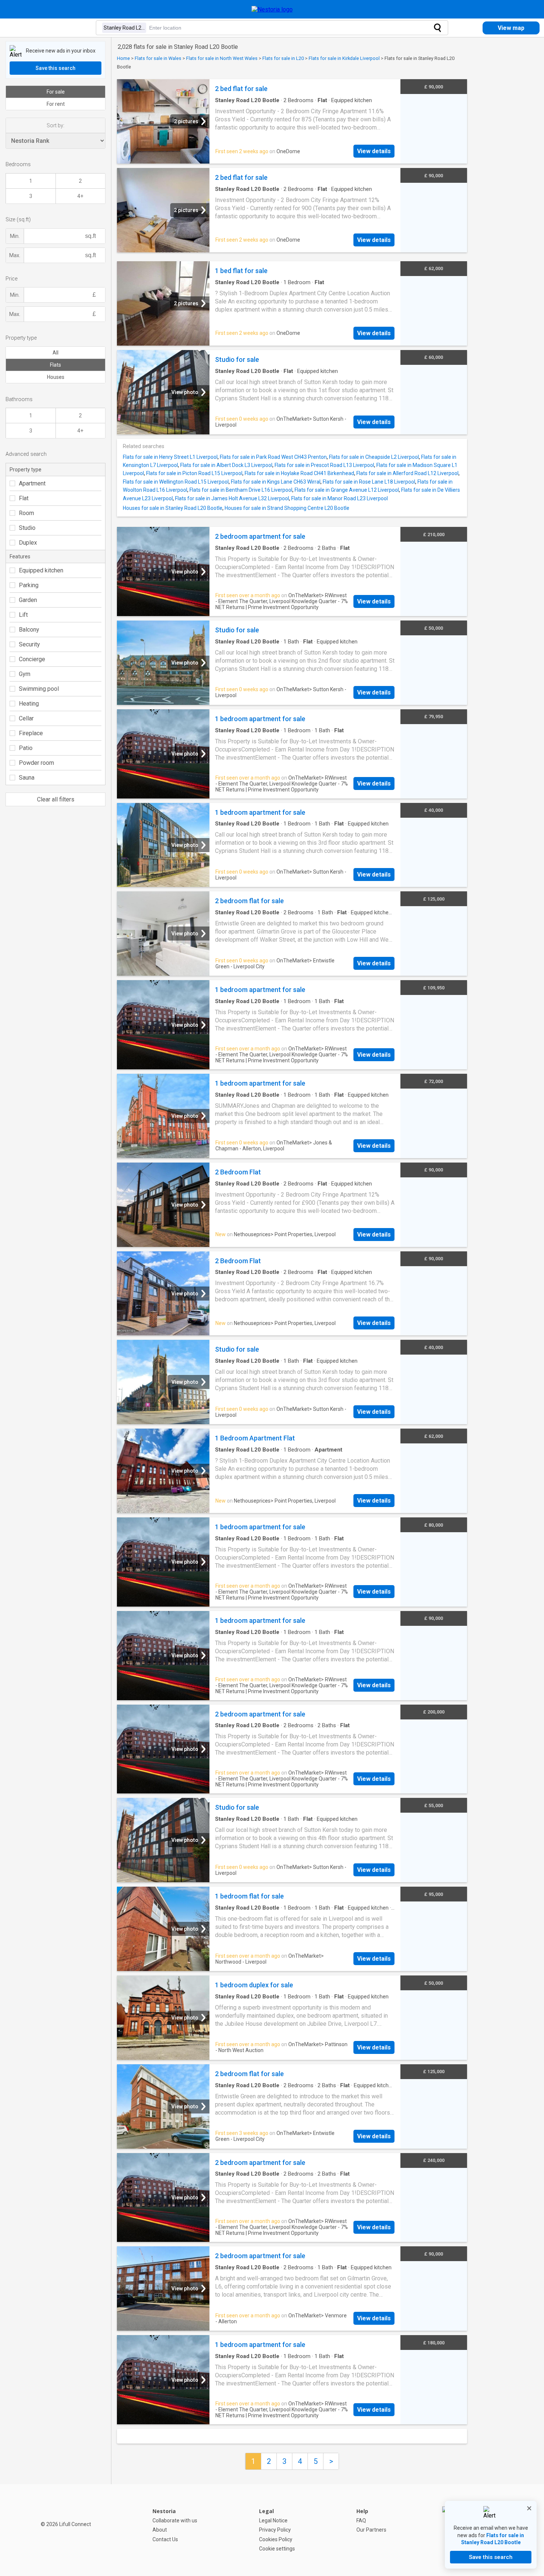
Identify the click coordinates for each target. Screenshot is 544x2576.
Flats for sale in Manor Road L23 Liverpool (340, 498)
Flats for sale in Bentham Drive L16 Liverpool (241, 490)
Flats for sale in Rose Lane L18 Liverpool (369, 482)
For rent (56, 104)
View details (374, 151)
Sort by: (56, 125)
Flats (56, 365)
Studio (27, 528)
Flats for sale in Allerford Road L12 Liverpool (407, 473)
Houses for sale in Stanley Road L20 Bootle (173, 508)
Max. (15, 255)
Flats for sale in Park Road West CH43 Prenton (273, 457)
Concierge (32, 659)
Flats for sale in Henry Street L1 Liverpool (170, 457)
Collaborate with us (175, 2520)
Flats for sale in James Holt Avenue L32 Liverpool (232, 498)
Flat (24, 498)
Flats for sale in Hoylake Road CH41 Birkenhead (299, 473)
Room (26, 513)
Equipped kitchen (41, 570)
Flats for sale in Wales (158, 58)
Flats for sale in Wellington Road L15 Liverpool (176, 482)
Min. (15, 236)
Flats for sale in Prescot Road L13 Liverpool (324, 465)
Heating (29, 704)
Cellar (26, 718)
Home (123, 58)
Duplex (28, 543)
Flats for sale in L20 (283, 58)
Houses (56, 377)
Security (29, 644)
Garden (28, 600)
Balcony (29, 630)
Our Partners (371, 2530)
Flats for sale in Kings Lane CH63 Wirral (276, 482)
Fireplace (31, 733)
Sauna (27, 778)
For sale (56, 92)
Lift (23, 615)
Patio (26, 748)
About (160, 2530)
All (56, 353)
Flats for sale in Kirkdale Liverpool (344, 58)
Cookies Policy (276, 2539)
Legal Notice (273, 2520)
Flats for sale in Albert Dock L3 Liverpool (226, 465)
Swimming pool (39, 689)
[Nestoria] (272, 9)
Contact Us (165, 2539)
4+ (80, 196)
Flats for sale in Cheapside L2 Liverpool (374, 457)
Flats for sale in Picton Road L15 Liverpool (194, 473)
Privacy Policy (275, 2530)
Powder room (36, 763)
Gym (25, 674)
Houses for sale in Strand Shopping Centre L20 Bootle (287, 508)
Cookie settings (277, 2549)
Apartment (32, 483)
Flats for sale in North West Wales (222, 58)
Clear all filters (56, 799)
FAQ (361, 2520)
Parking (29, 585)
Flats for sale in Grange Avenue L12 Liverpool (347, 490)
